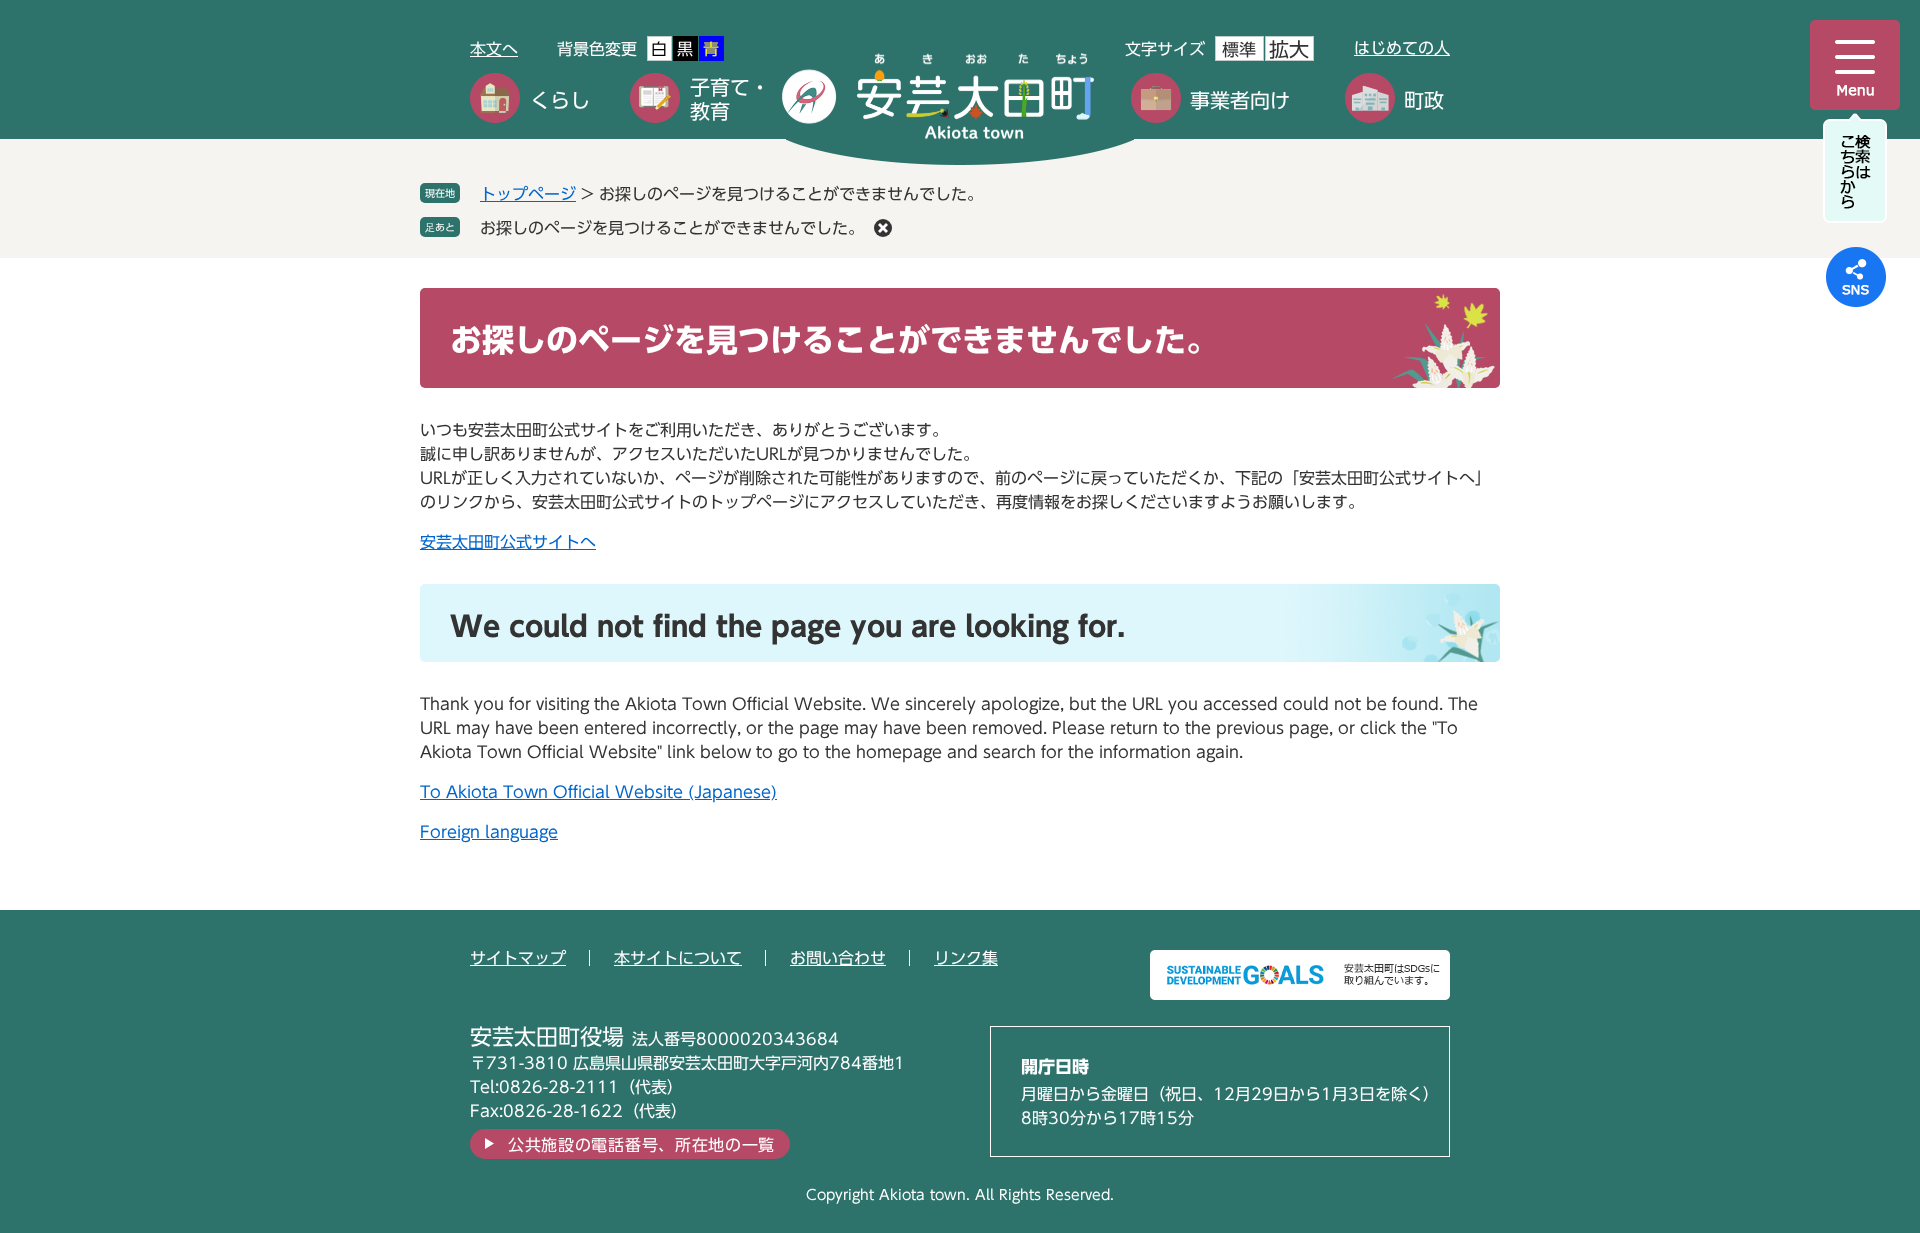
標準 (1239, 49)
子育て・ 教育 (730, 99)
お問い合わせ (838, 958)
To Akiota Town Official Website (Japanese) (598, 792)
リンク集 (966, 958)
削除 (883, 228)
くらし (560, 100)
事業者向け (1240, 100)
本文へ (494, 49)
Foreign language (489, 832)
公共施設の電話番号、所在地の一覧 (641, 1145)
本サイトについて (678, 958)
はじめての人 (1402, 48)
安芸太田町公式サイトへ (508, 542)
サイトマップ (518, 958)
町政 (1424, 100)
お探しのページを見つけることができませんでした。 (672, 228)
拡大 (1289, 49)
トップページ (528, 194)
